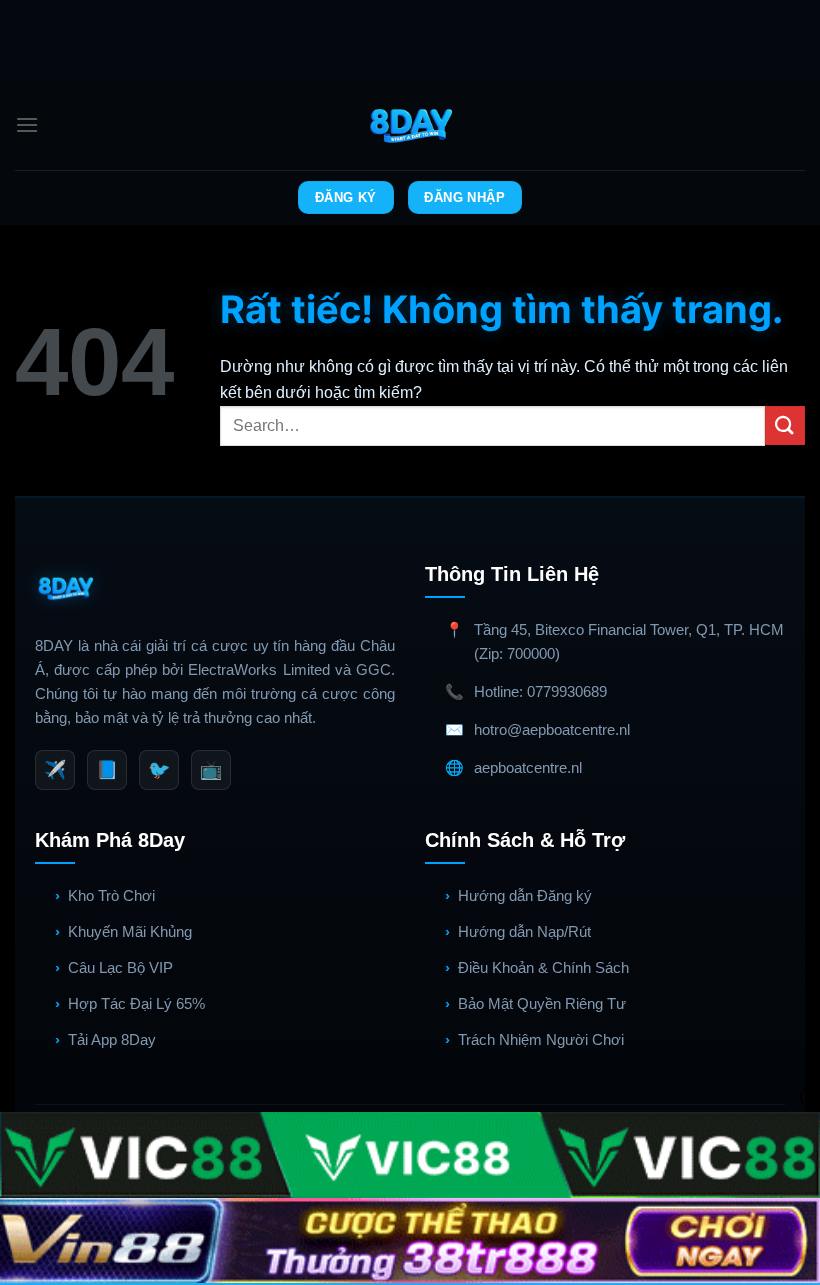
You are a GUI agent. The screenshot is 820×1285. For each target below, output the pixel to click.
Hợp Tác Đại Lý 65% (136, 1003)
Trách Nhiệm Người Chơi (541, 1039)
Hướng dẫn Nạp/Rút (524, 931)
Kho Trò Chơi (111, 895)
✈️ (55, 770)
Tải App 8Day (112, 1039)
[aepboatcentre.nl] (410, 125)
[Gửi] (785, 425)
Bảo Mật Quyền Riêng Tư (542, 1003)
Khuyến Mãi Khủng (130, 931)
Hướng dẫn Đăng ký (525, 895)
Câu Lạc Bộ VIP (120, 967)
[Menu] (27, 124)
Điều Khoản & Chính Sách (543, 967)
